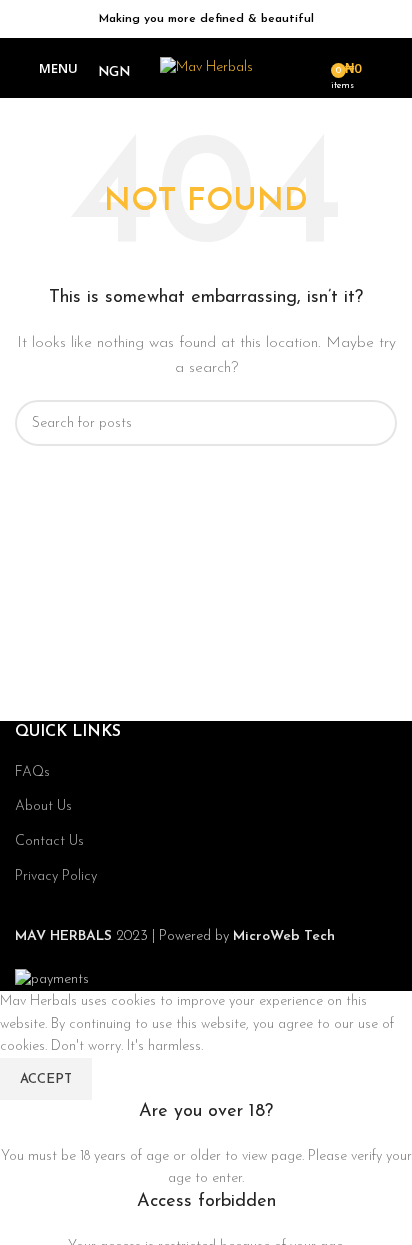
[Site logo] (206, 67)
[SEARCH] (374, 423)
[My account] (389, 68)
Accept (46, 1079)
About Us (43, 806)
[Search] (309, 68)
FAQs (32, 772)
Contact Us (49, 841)
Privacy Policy (56, 876)
